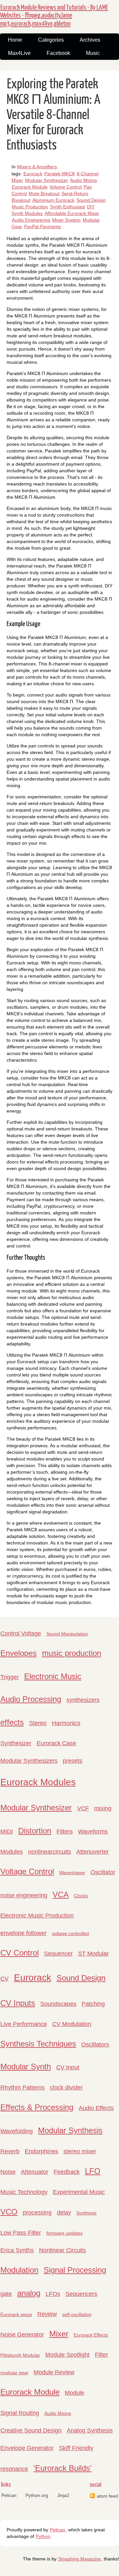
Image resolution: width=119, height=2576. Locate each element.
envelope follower (23, 1933)
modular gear (14, 2373)
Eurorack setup (16, 2314)
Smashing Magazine (79, 2559)
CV (4, 1979)
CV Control (20, 1953)
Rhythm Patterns (22, 2088)
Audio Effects (96, 2108)
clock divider (66, 2088)
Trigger (10, 1677)
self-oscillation (77, 2314)
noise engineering (24, 1895)
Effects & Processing (37, 2107)
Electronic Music (53, 1676)
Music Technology (24, 2192)
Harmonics (66, 1723)
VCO (9, 2212)
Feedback (67, 2172)
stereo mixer (80, 2151)
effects (12, 1722)
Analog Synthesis (90, 2430)
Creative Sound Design (31, 2430)
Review (47, 2314)
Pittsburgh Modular (20, 2355)
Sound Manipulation (67, 1634)
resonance (14, 2469)
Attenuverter (93, 1852)
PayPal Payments (42, 227)
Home (15, 40)
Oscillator (103, 1872)
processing (37, 2213)
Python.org (37, 2495)
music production (72, 1653)
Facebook (58, 53)
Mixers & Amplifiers (37, 167)
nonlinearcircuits (50, 1852)
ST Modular (93, 1954)
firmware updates (64, 2233)
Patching (93, 2004)
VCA (61, 1895)
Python (43, 2536)
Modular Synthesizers (29, 1761)
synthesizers (83, 1700)
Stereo (38, 1723)
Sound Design (91, 200)
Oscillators (95, 2045)
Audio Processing (31, 1699)
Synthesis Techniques (38, 2044)
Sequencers (81, 2294)
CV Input (68, 2067)
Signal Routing (20, 2413)
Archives (90, 40)
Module (75, 2393)
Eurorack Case (56, 1743)
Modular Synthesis (70, 2130)
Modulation (19, 2270)
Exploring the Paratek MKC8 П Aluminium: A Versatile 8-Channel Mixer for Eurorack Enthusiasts (53, 115)
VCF (83, 1808)
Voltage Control (27, 1871)
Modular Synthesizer (47, 180)
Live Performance (24, 2024)
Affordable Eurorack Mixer (72, 213)
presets (73, 1761)
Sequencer (58, 1954)
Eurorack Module (30, 187)
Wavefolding (17, 2131)
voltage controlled (70, 1933)
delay (64, 2213)
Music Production (30, 207)
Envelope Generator (27, 2448)
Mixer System (66, 220)
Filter (101, 2355)
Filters (65, 1832)
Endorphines (41, 2151)
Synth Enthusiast (67, 207)
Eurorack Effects (91, 2335)
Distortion (35, 1831)
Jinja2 (63, 2495)
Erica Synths (17, 2250)
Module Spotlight (67, 2355)
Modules (12, 1852)
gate (6, 2294)
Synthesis (86, 2213)
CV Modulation (72, 2024)
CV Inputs (18, 2003)
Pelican (9, 2495)
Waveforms (93, 1832)
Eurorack (33, 174)
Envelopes (19, 1653)
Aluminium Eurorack (53, 200)
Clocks (81, 1896)
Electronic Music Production (37, 1916)
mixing (103, 1808)
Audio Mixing (83, 180)
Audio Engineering (31, 220)
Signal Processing (75, 2270)
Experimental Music (79, 2192)
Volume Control (66, 187)
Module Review (54, 2372)
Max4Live (19, 53)
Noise (8, 2172)
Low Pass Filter (21, 2233)
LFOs (53, 2294)
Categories (51, 40)
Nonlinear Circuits (62, 2250)
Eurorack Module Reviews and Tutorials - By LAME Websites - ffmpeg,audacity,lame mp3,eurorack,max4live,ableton (54, 16)
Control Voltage (21, 1633)
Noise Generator (22, 2335)
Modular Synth (26, 2067)
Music (93, 53)
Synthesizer (16, 1743)
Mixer (59, 2334)
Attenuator (35, 2172)
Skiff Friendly (76, 2448)
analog (29, 2293)
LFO (93, 2171)
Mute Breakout (44, 193)
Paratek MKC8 (59, 174)
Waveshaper (72, 1873)
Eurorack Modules (38, 1782)
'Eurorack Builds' (62, 2468)
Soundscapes (58, 2004)
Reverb (10, 2151)
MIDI (7, 1832)
